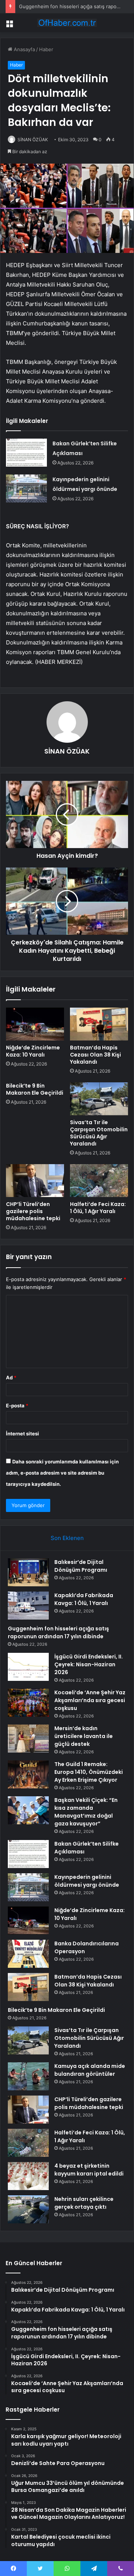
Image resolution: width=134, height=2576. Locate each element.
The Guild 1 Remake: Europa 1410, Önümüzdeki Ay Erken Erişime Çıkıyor (89, 1772)
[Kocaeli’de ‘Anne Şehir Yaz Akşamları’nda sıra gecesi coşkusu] (28, 1703)
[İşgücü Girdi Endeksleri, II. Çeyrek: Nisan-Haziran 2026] (28, 1667)
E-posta (17, 1405)
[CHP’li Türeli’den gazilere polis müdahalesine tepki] (35, 1181)
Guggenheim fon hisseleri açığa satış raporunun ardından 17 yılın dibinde (58, 1632)
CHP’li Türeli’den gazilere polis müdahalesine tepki (33, 1211)
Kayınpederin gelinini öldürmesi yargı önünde (87, 1881)
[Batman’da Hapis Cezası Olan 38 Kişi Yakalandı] (99, 1024)
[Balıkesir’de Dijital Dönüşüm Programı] (28, 1572)
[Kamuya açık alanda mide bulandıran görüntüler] (28, 2076)
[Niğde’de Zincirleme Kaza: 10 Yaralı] (35, 1024)
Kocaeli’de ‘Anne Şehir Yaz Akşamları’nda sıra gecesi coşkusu (90, 1700)
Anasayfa (24, 49)
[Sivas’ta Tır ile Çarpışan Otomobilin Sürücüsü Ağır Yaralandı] (99, 1099)
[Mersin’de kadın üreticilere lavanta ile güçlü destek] (28, 1739)
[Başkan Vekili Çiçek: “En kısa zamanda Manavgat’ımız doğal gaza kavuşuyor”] (28, 1810)
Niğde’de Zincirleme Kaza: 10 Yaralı (33, 1051)
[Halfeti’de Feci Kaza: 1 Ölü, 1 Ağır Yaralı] (99, 1181)
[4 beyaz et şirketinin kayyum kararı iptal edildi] (28, 2176)
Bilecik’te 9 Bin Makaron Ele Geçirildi (35, 1089)
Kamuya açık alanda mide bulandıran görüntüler (90, 2070)
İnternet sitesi (23, 1434)
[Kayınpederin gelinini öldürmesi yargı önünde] (26, 488)
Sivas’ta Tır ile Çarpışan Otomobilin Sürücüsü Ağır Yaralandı (99, 1133)
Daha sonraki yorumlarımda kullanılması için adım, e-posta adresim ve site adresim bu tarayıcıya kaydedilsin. (62, 1473)
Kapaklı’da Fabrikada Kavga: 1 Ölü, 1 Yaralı (84, 1599)
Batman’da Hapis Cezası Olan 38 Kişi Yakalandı (95, 1055)
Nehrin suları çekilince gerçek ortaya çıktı (84, 2203)
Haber (46, 49)
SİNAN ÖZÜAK (33, 140)
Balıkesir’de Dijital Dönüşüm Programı (81, 1566)
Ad (11, 1377)
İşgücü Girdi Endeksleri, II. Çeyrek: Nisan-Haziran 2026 (89, 1664)
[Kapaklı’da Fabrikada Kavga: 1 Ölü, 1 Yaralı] (28, 1606)
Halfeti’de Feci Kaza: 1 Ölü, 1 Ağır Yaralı (98, 1208)
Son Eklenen (67, 1538)
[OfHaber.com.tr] (67, 23)
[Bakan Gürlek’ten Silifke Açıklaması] (26, 453)
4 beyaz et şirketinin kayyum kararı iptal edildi (89, 2170)
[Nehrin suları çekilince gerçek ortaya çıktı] (28, 2209)
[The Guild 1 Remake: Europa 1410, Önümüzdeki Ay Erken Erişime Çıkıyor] (28, 1774)
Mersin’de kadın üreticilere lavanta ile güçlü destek (84, 1736)
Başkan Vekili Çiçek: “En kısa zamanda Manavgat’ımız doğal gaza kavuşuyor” (86, 1812)
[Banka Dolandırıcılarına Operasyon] (28, 1954)
